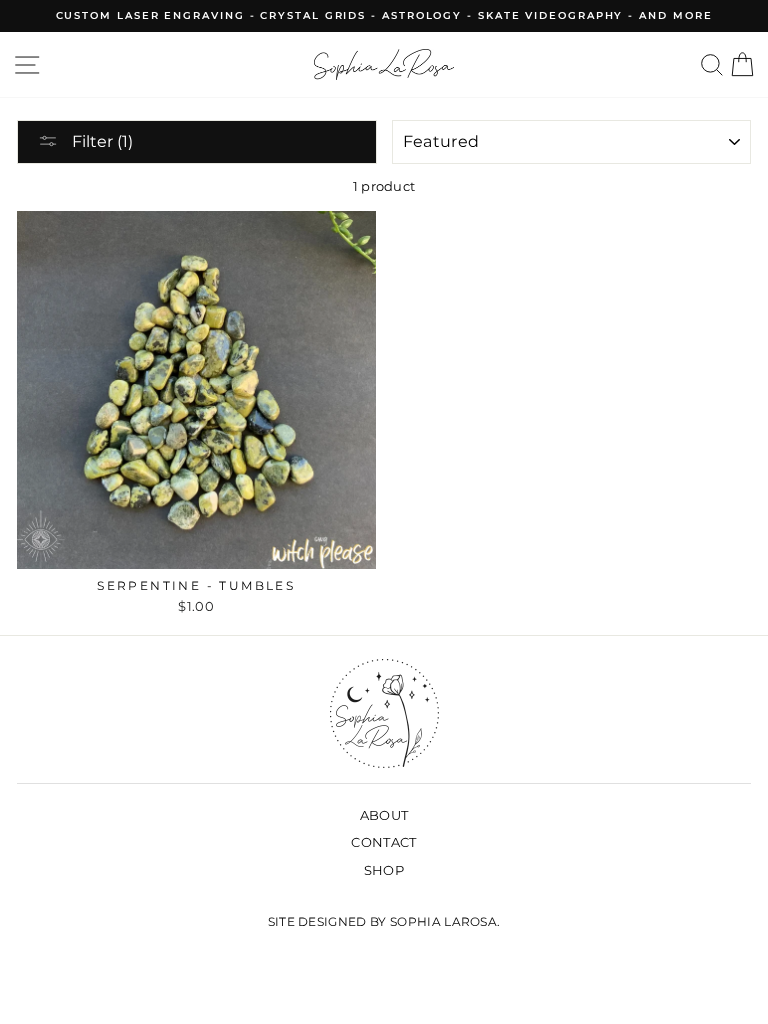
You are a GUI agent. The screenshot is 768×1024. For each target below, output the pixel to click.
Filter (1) (100, 141)
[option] (384, 16)
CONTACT (383, 842)
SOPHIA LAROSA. (445, 921)
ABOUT (384, 815)
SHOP (384, 870)
